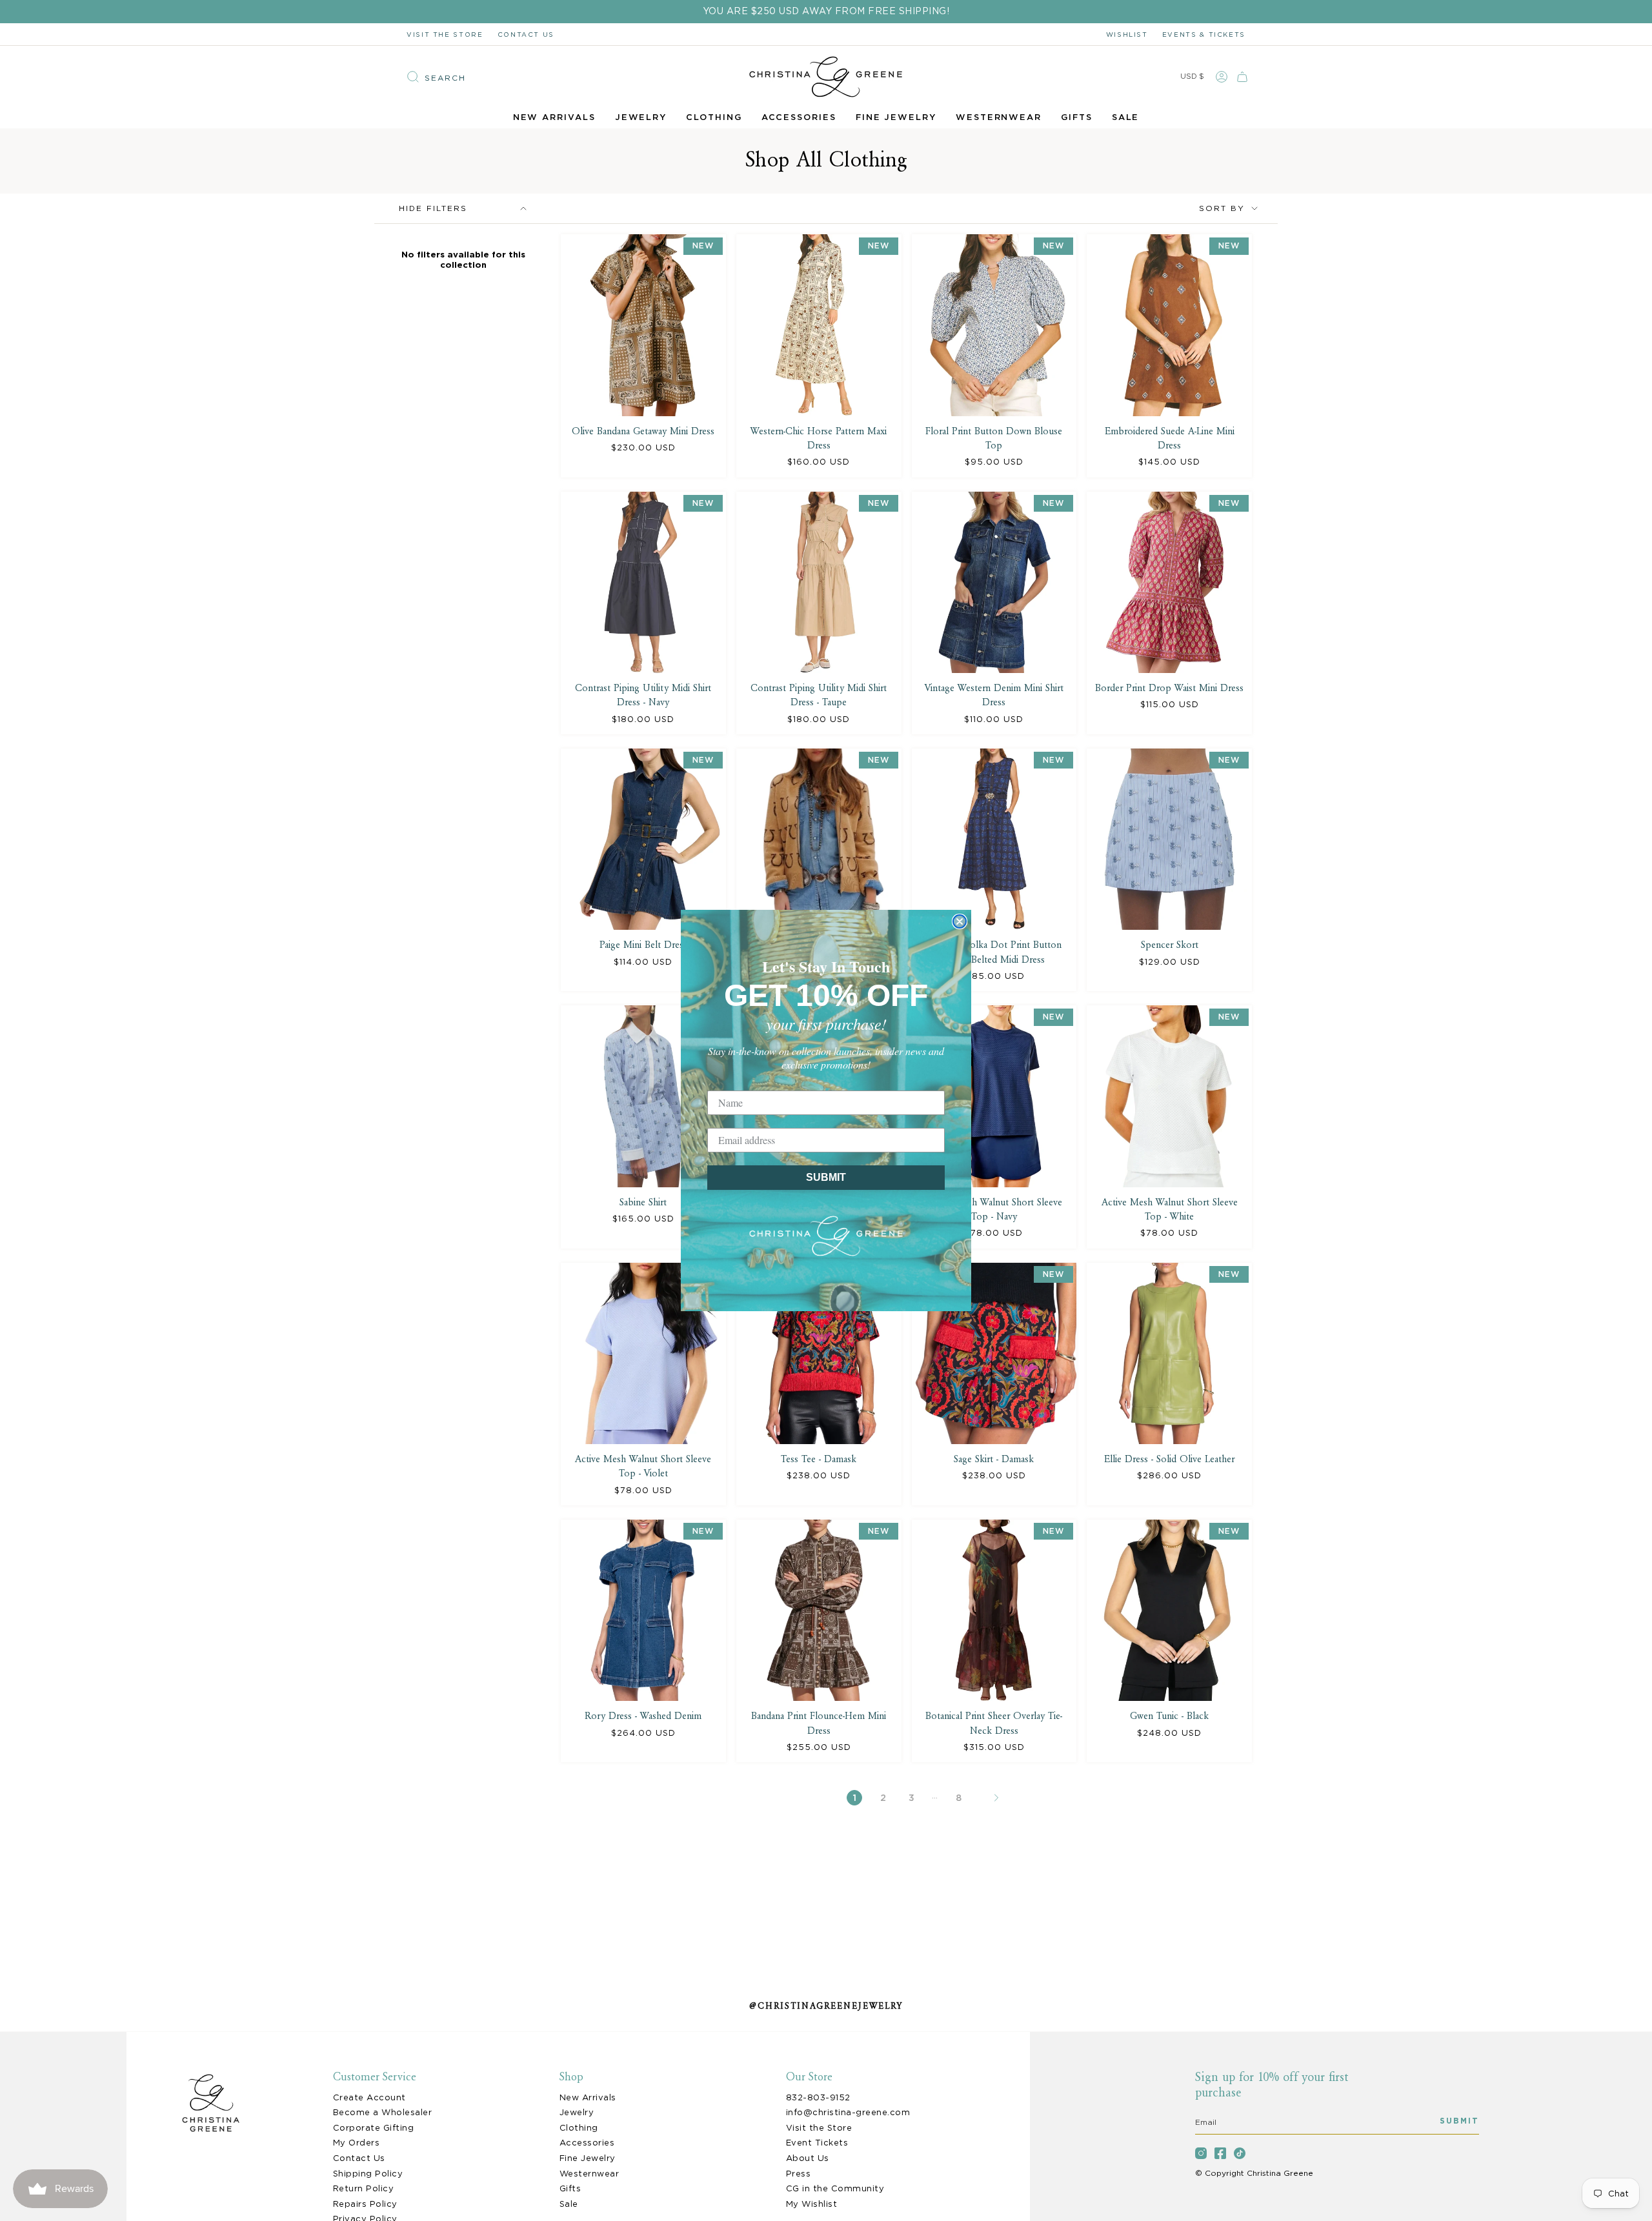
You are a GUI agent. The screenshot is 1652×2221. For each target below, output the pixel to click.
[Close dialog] (960, 921)
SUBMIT (826, 1177)
